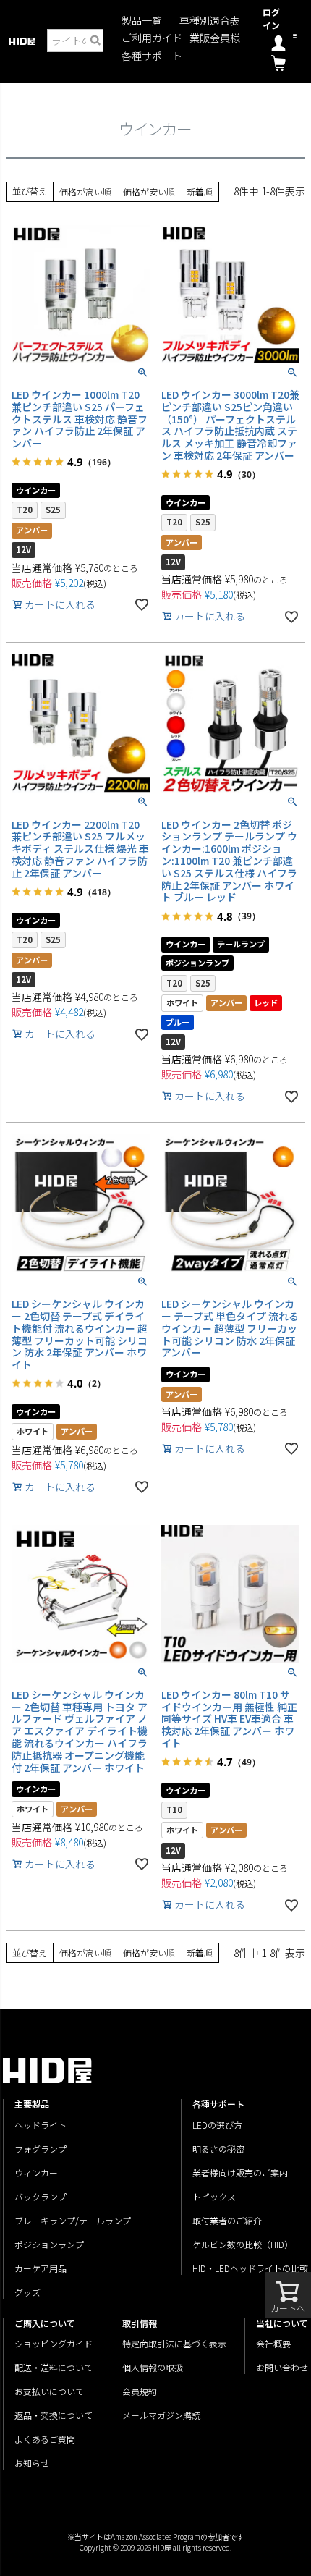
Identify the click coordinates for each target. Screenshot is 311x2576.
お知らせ (32, 2463)
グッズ (27, 2292)
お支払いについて (49, 2391)
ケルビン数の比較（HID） (243, 2244)
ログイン (271, 18)
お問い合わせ (282, 2367)
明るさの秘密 (218, 2149)
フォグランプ (41, 2149)
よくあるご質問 (45, 2439)
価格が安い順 (149, 191)
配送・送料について (54, 2367)
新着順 (200, 191)
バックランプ (41, 2196)
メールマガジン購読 (161, 2415)
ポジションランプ (49, 2244)
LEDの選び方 (217, 2125)
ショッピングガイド (54, 2343)
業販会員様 (215, 38)
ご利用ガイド (152, 38)
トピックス (214, 2196)
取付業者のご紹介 (227, 2220)
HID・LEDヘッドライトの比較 (250, 2268)
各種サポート (152, 56)
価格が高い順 (85, 191)
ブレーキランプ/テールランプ (73, 2220)
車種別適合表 (210, 21)
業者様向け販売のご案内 (240, 2172)
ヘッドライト (41, 2125)
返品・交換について (54, 2415)
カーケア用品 (41, 2268)
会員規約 (140, 2391)
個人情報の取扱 (153, 2367)
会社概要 (273, 2343)
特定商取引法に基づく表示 (174, 2343)
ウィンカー (36, 2172)
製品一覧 (142, 21)
